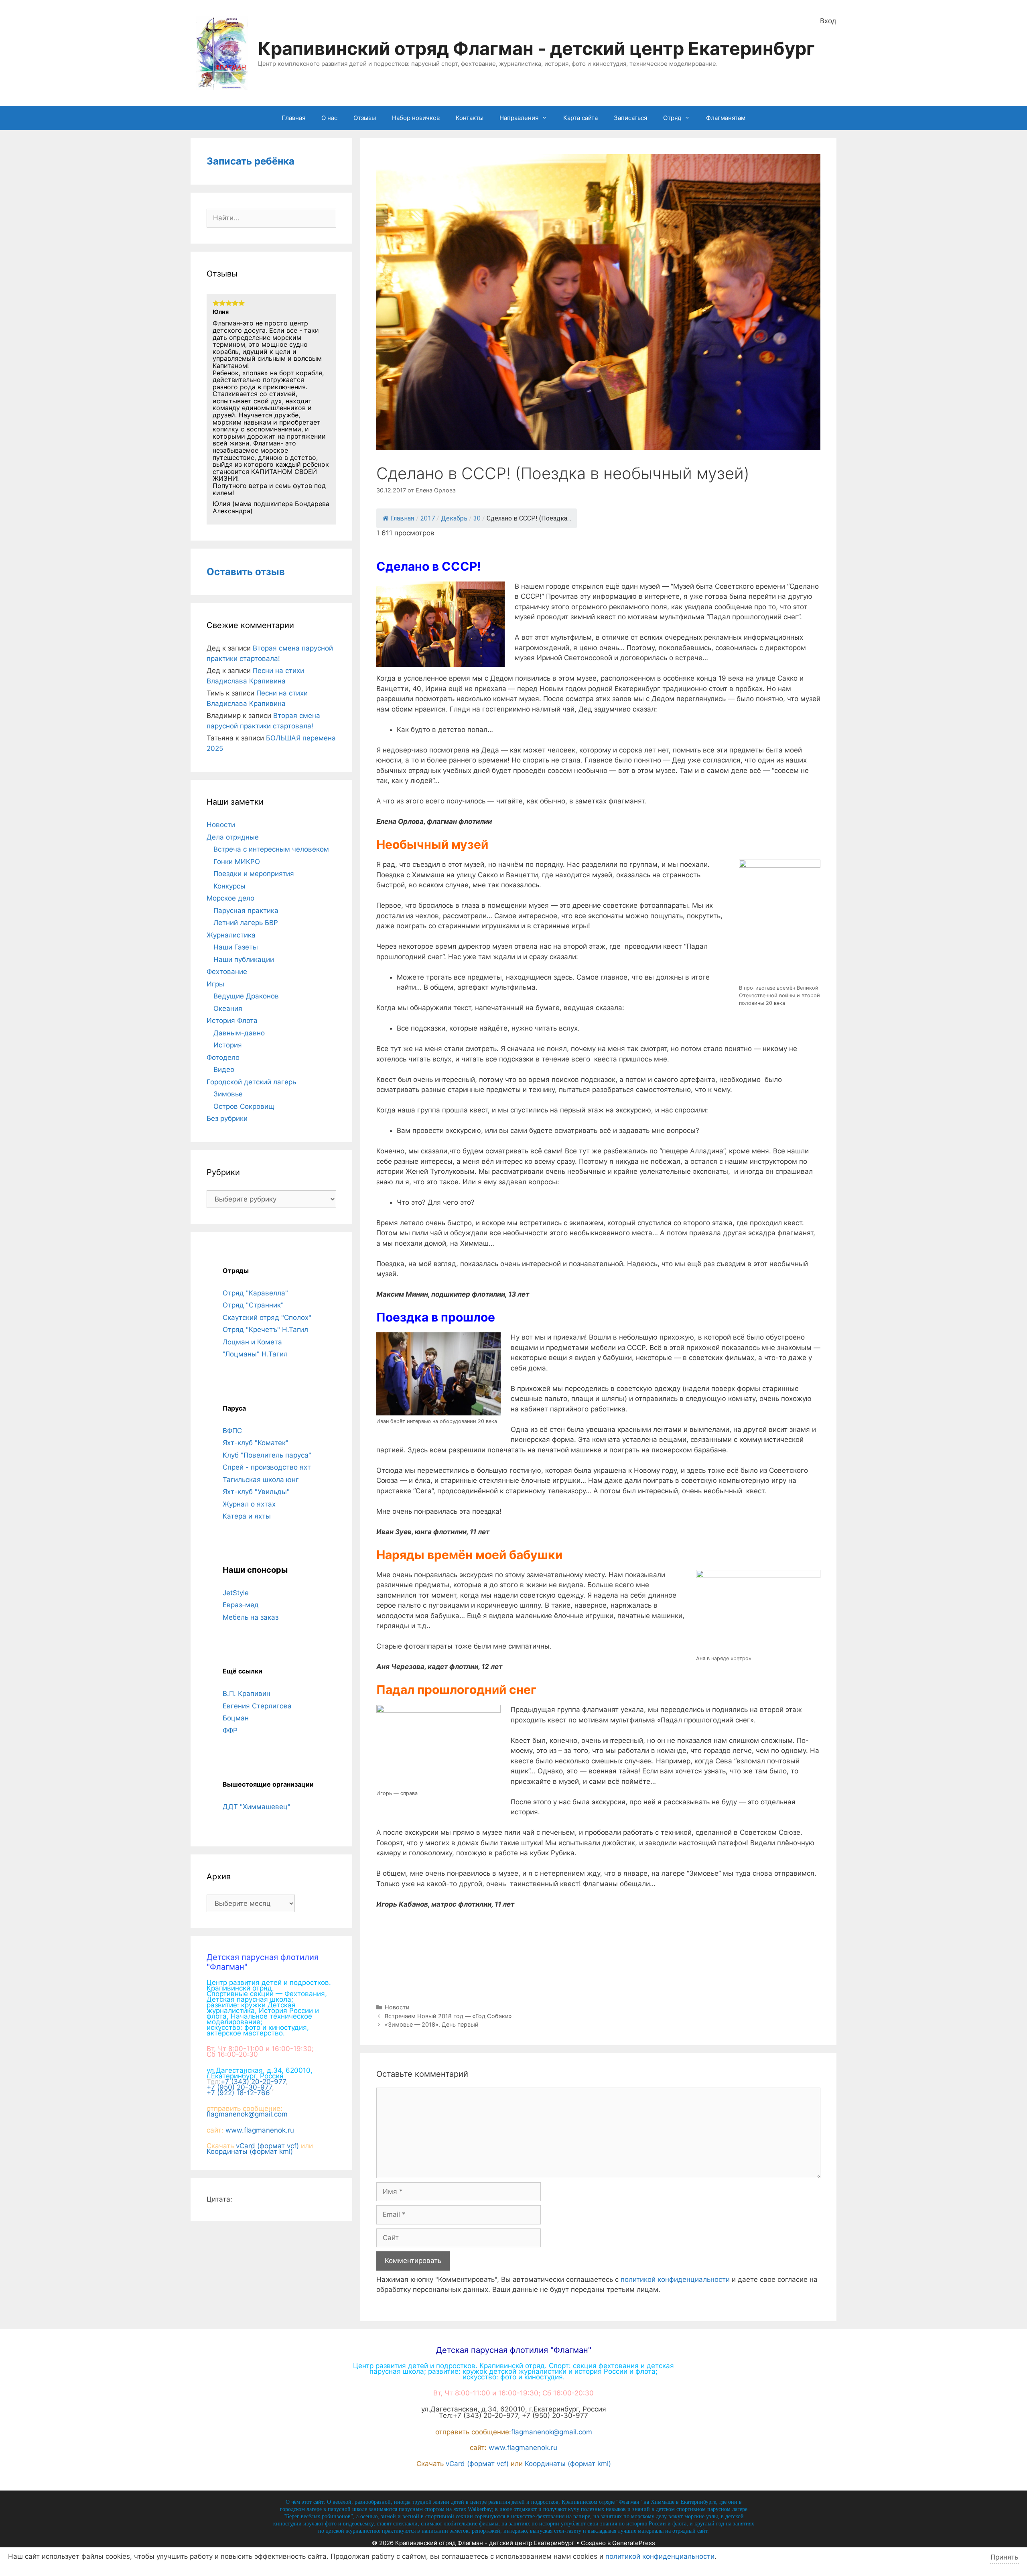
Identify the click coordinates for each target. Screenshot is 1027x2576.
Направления (519, 118)
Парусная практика (246, 911)
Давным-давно (239, 1033)
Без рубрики (227, 1118)
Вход (828, 21)
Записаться (630, 118)
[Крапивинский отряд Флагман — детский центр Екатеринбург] (222, 53)
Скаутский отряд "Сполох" (267, 1317)
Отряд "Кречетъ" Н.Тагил (265, 1330)
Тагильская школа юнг (261, 1480)
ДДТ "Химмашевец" (257, 1807)
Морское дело (230, 898)
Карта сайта (580, 118)
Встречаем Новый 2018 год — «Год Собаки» (448, 2016)
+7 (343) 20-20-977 (253, 2082)
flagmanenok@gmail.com (247, 2114)
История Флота (232, 1021)
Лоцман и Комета (252, 1342)
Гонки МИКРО (237, 862)
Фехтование (227, 972)
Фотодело (223, 1057)
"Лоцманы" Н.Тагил (255, 1354)
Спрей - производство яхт (267, 1467)
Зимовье (228, 1094)
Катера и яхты (247, 1516)
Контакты (470, 118)
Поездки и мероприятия (254, 874)
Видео (224, 1069)
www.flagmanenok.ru (260, 2130)
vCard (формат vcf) (267, 2146)
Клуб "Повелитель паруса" (267, 1455)
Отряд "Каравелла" (255, 1293)
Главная (293, 118)
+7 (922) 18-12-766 (238, 2093)
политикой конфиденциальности (675, 2279)
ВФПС (232, 1431)
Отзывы (365, 118)
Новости (397, 2007)
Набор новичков (416, 118)
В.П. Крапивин (247, 1694)
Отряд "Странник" (253, 1305)
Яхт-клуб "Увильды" (256, 1492)
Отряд (672, 118)
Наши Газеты (236, 947)
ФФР (230, 1730)
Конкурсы (229, 886)
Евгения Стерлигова (257, 1706)
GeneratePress (634, 2543)
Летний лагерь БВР (246, 923)
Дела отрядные (233, 837)
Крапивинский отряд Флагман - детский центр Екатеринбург (536, 48)
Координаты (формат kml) (250, 2151)
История (228, 1045)
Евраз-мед (241, 1605)
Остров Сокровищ (244, 1106)
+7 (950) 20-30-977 (239, 2087)
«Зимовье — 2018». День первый (432, 2024)
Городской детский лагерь (251, 1082)
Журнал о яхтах (249, 1504)
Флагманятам (726, 118)
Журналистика (231, 935)
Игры (215, 984)
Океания (228, 1008)
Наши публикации (244, 960)
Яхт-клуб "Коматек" (256, 1443)
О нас (329, 118)
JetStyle (236, 1593)
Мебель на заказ (251, 1617)
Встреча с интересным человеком (271, 849)
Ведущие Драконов (246, 996)
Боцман (236, 1718)
